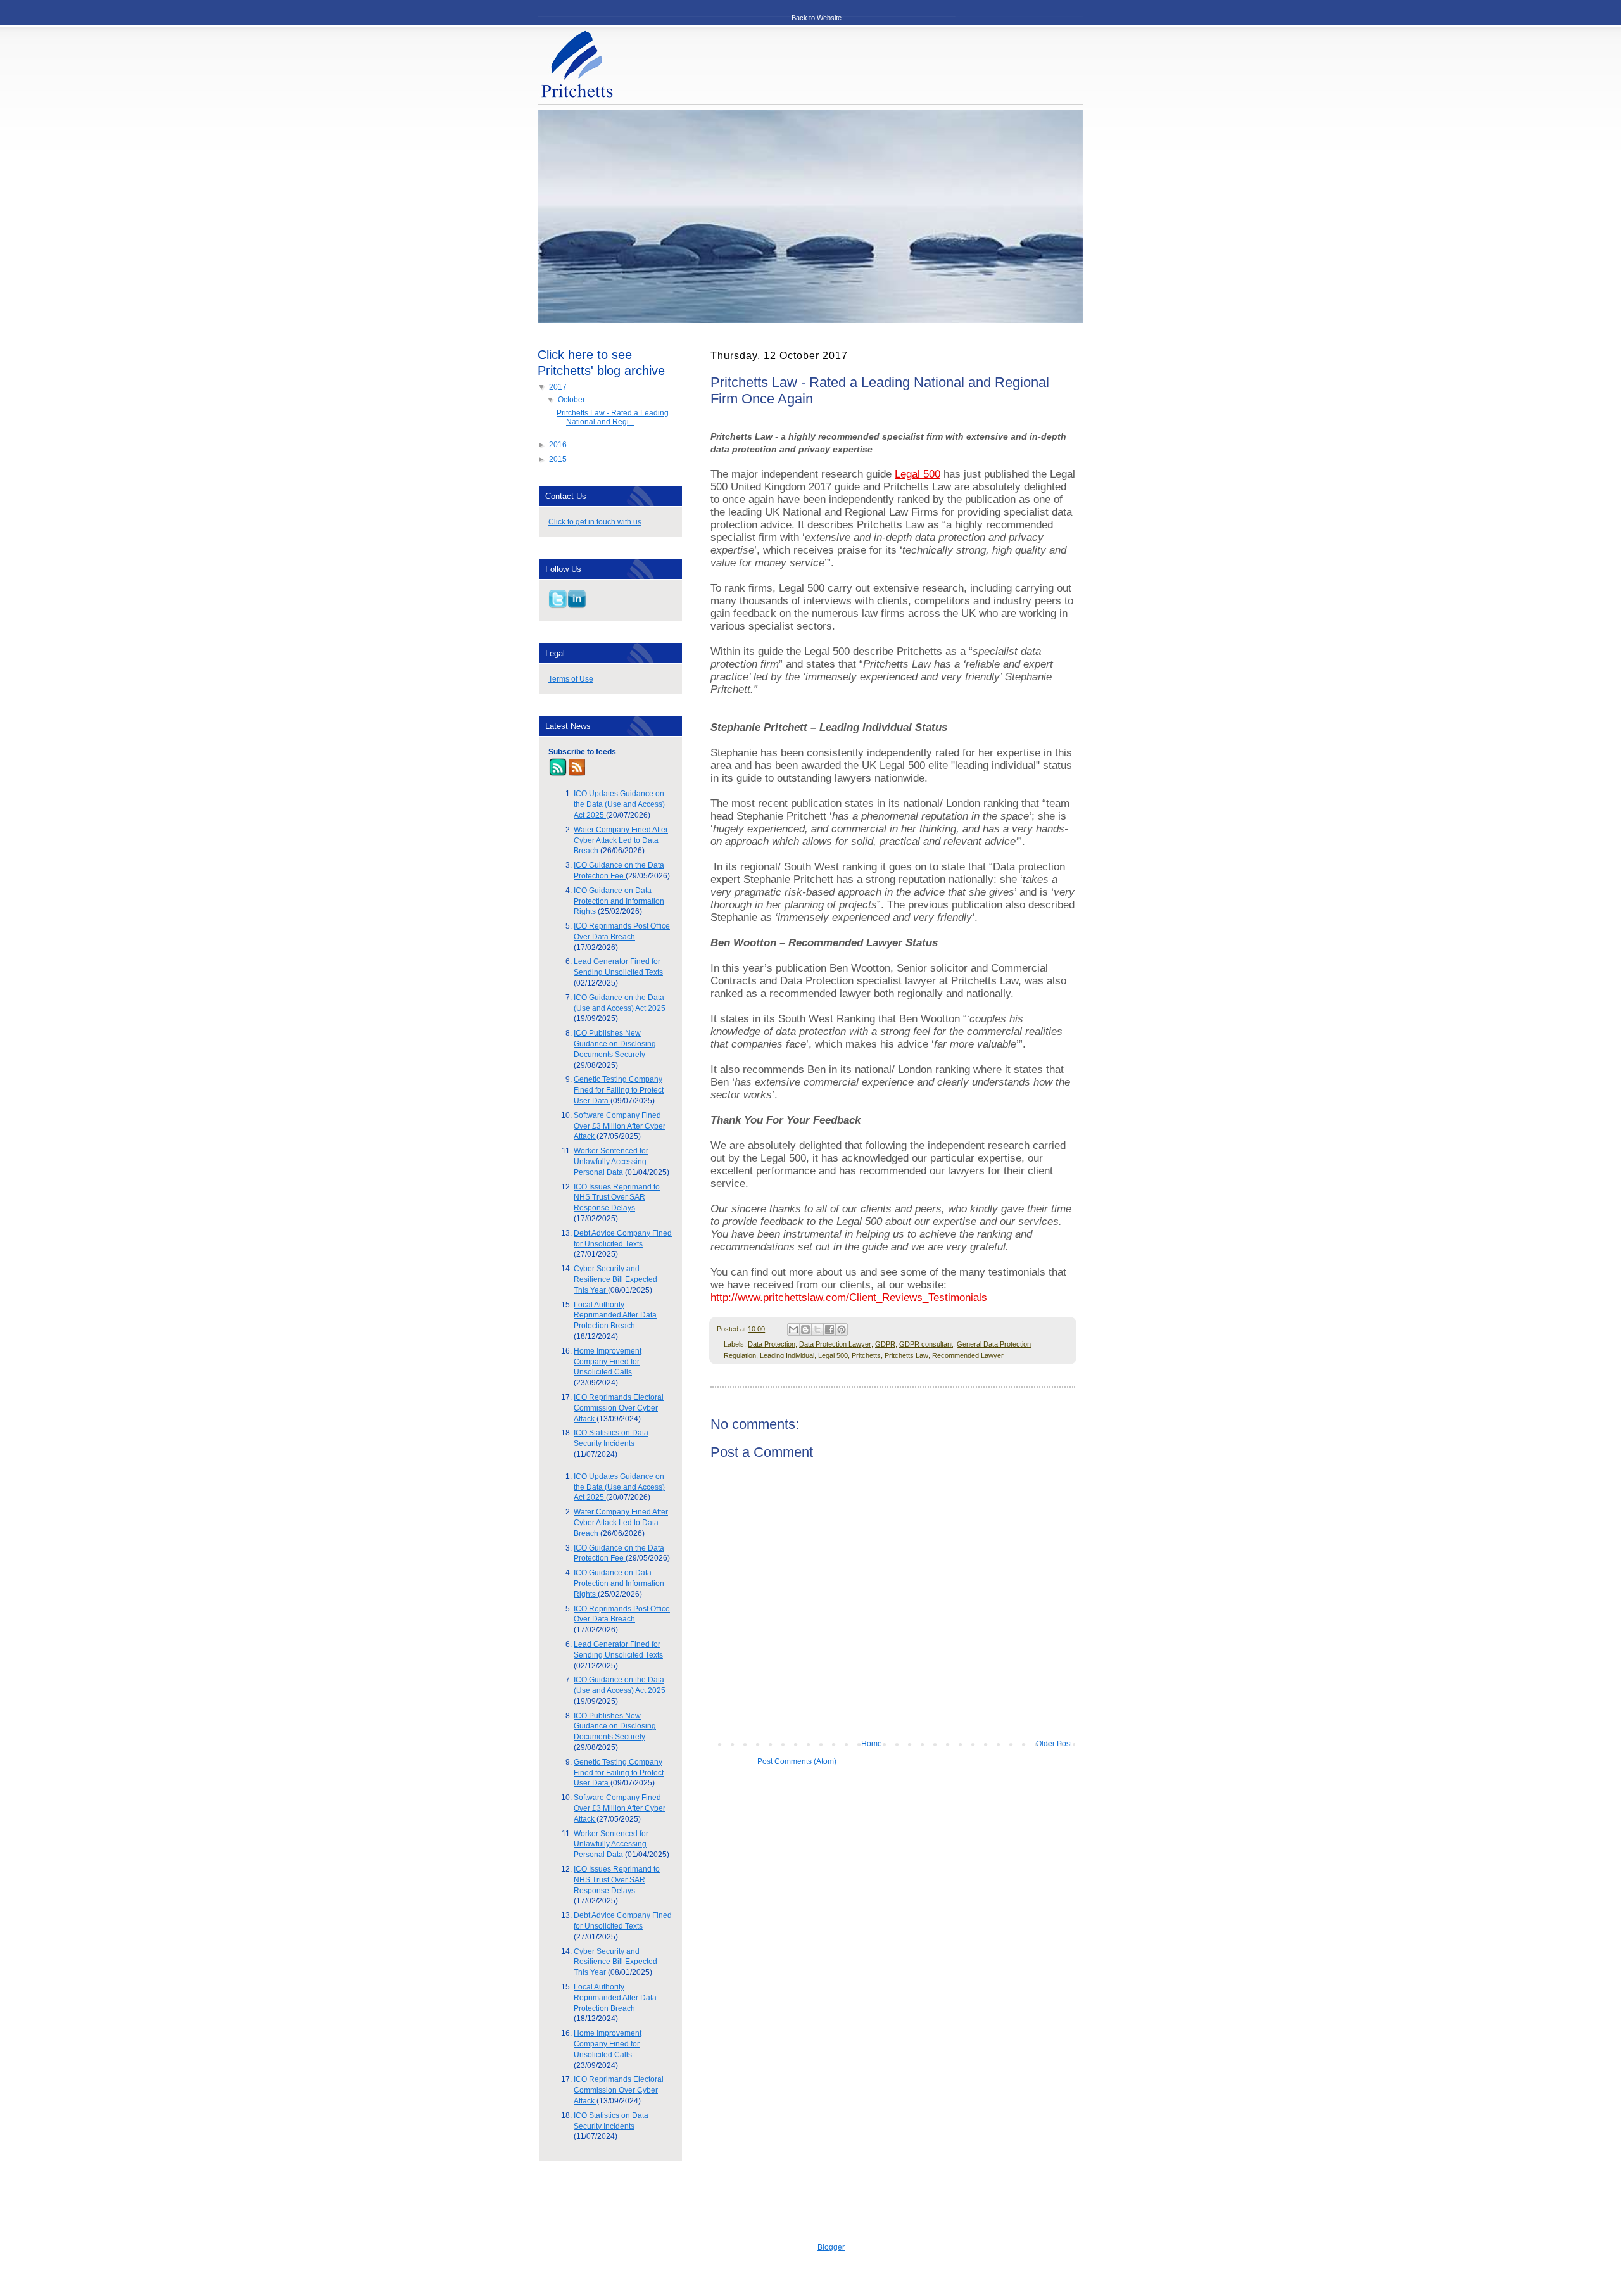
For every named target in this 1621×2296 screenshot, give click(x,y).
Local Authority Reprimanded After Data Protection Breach (615, 1316)
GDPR (885, 1344)
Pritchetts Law (906, 1355)
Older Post (1054, 1744)
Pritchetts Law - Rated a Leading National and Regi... (613, 417)
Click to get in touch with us (595, 522)
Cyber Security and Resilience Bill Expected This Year (615, 1279)
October (572, 400)
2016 (559, 445)
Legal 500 (918, 474)
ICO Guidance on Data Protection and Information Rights (619, 901)
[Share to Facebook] (829, 1329)
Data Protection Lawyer (835, 1344)
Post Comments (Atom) (797, 1761)
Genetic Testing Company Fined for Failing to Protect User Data (619, 1090)
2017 (559, 387)
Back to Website (817, 18)
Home (872, 1744)
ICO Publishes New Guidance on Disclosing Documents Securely (615, 1044)
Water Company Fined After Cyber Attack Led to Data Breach (621, 840)
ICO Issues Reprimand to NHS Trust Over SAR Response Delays (617, 1198)
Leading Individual (787, 1355)
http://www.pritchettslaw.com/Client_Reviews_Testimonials (849, 1297)
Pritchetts (866, 1355)
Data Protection (772, 1344)
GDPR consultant (926, 1344)
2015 (559, 459)
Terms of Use (571, 679)
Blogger (831, 2247)
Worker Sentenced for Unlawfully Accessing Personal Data (611, 1162)
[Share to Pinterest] (842, 1329)
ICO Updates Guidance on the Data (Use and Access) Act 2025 (619, 804)
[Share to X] (817, 1329)
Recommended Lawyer (968, 1355)
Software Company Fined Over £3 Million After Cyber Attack (620, 1126)
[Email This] (793, 1329)
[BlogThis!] (805, 1329)
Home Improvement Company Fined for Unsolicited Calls (608, 1362)
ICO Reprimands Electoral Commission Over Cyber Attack (619, 1408)
